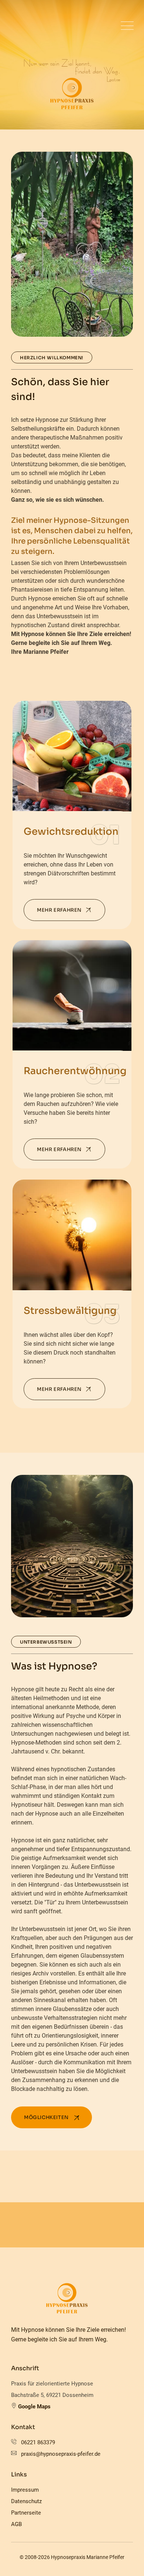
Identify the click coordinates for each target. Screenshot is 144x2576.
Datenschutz (26, 2501)
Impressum (25, 2490)
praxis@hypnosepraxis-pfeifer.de (61, 2454)
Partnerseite (26, 2513)
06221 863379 (38, 2442)
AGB (16, 2524)
